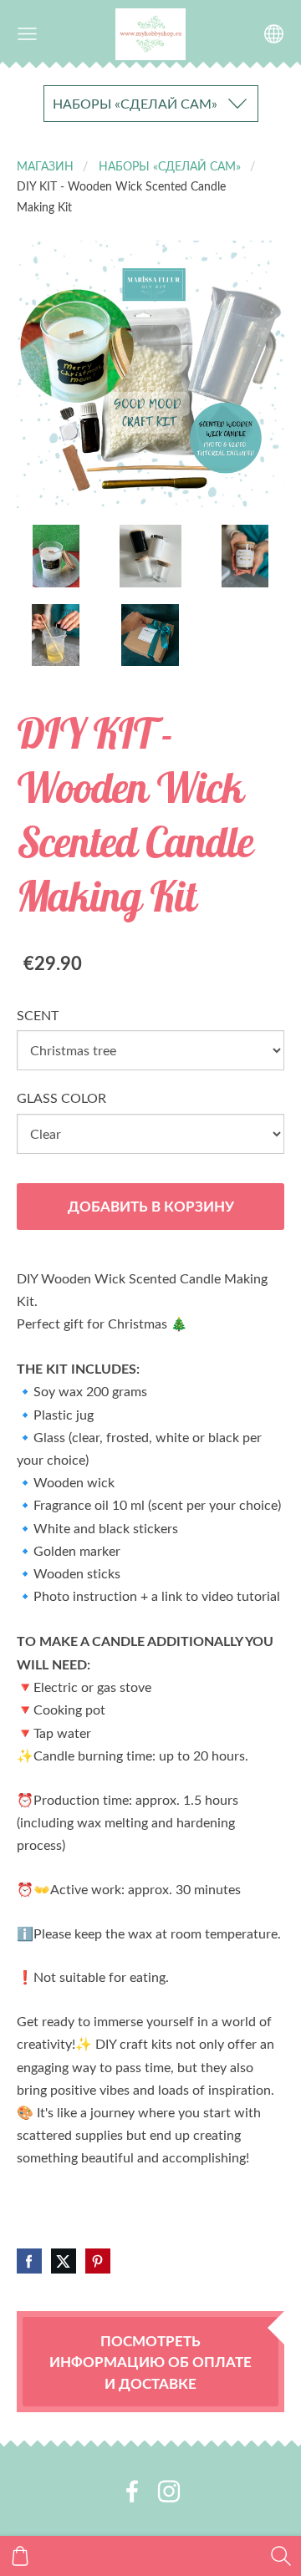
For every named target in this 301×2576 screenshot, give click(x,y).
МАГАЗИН (45, 165)
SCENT (38, 1015)
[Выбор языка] (274, 34)
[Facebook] (132, 2491)
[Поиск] (281, 2556)
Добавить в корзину (151, 1206)
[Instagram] (169, 2491)
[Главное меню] (27, 34)
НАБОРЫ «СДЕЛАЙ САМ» (170, 165)
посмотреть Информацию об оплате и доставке (150, 2362)
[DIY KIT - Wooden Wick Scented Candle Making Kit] (56, 556)
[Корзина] (20, 2556)
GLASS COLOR (61, 1098)
